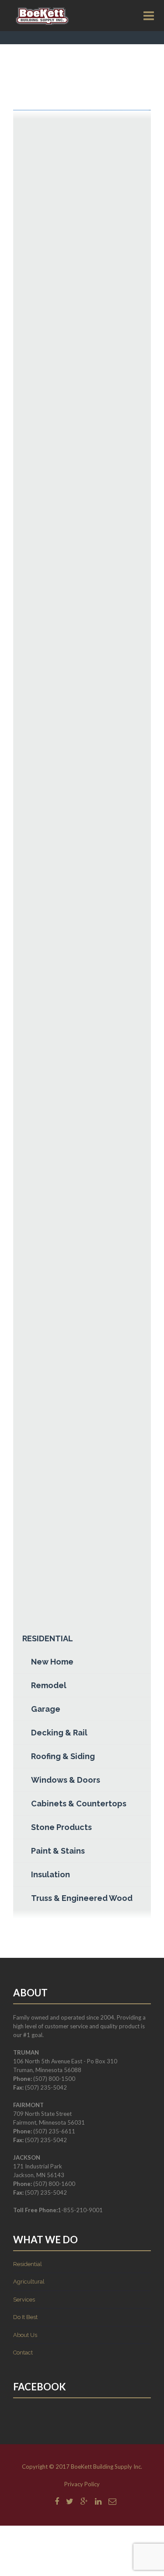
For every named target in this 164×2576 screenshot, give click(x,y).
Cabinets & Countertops (79, 1804)
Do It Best (25, 2317)
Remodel (49, 1685)
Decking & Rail (59, 1733)
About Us (25, 2335)
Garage (46, 1709)
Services (24, 2300)
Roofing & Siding (63, 1756)
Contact (23, 2353)
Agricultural (29, 2282)
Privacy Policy (82, 2484)
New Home (52, 1662)
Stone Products (61, 1827)
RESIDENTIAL (48, 1638)
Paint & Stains (58, 1851)
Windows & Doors (66, 1780)
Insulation (51, 1874)
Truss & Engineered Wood (82, 1898)
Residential (28, 2264)
